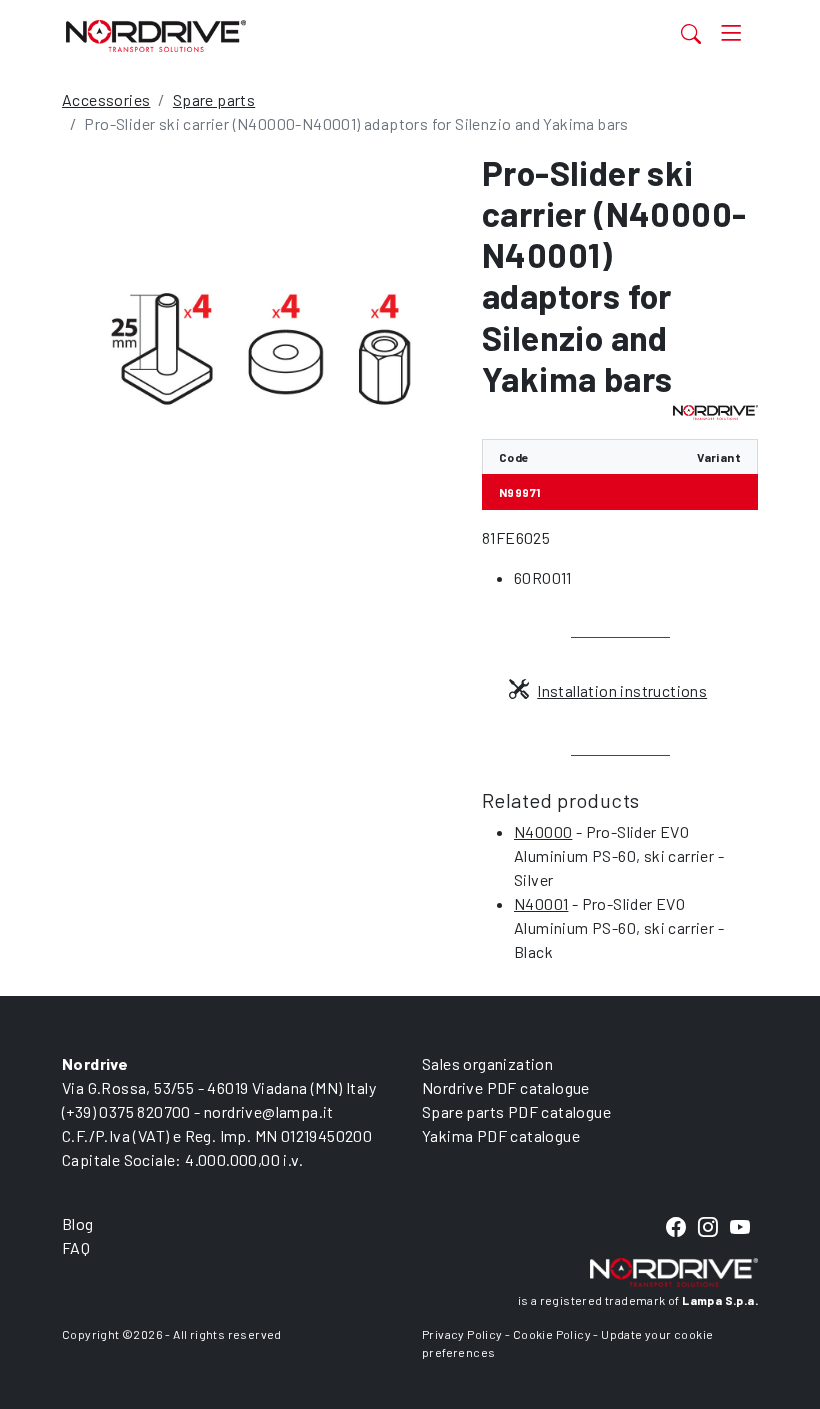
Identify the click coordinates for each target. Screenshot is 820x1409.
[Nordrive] (312, 35)
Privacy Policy (462, 1334)
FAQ (76, 1247)
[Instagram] (708, 1228)
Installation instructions (622, 690)
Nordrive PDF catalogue (506, 1087)
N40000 (543, 831)
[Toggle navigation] (731, 33)
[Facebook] (676, 1228)
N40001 (541, 903)
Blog (78, 1223)
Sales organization (487, 1063)
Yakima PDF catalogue (501, 1135)
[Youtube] (740, 1228)
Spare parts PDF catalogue (516, 1111)
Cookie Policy (552, 1334)
